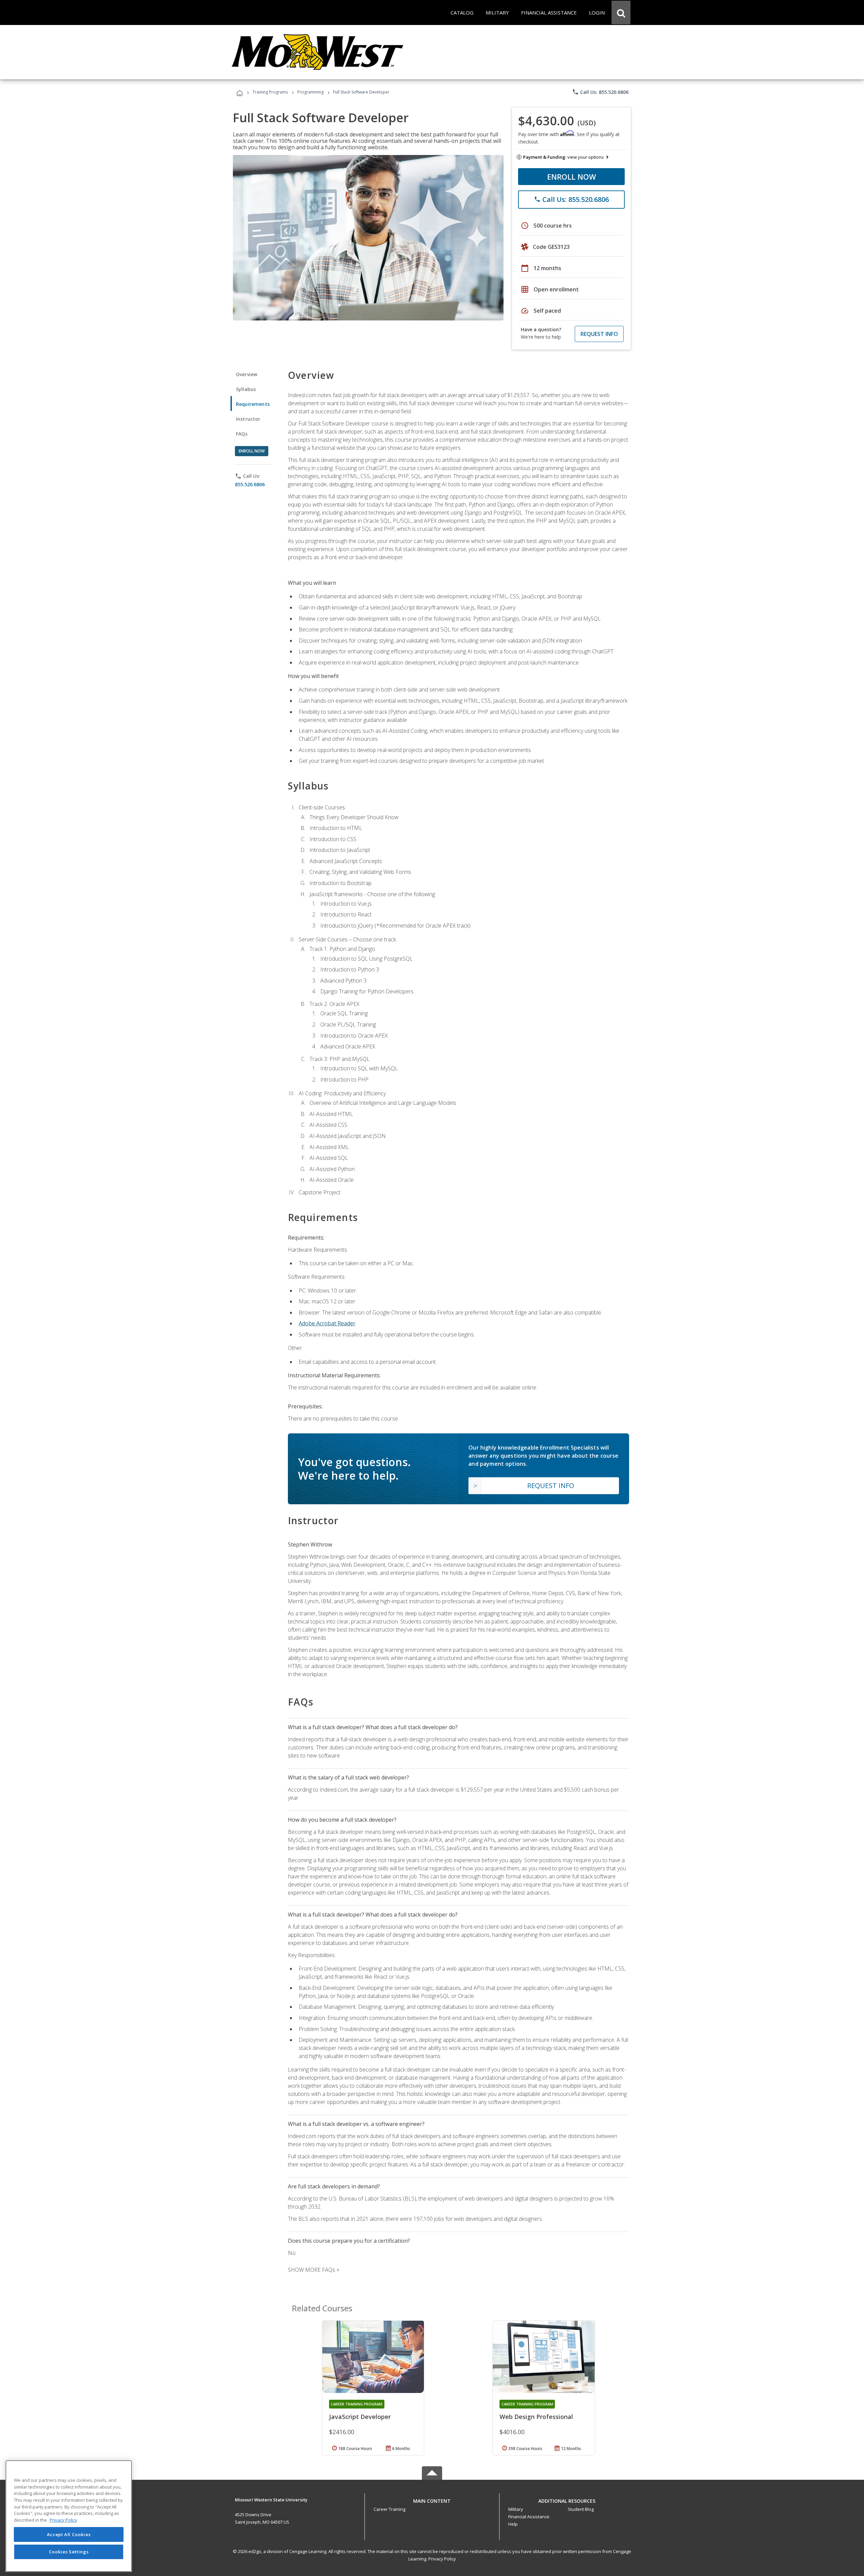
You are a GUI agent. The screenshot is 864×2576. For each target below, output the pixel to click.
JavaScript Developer (360, 2417)
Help (513, 2524)
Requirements (253, 404)
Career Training (389, 2509)
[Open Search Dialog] (621, 12)
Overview (247, 374)
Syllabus (246, 389)
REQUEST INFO (599, 334)
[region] (69, 2516)
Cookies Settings (69, 2552)
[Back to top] (432, 2499)
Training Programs (270, 92)
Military (516, 2509)
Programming (310, 92)
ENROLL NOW (572, 177)
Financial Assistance (529, 2517)
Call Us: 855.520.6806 (600, 92)
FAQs (242, 434)
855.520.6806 (250, 484)
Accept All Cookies (69, 2534)
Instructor (248, 419)
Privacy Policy (442, 2559)
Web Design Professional (536, 2417)
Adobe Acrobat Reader (327, 1323)
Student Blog (581, 2509)
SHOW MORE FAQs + (314, 2270)
